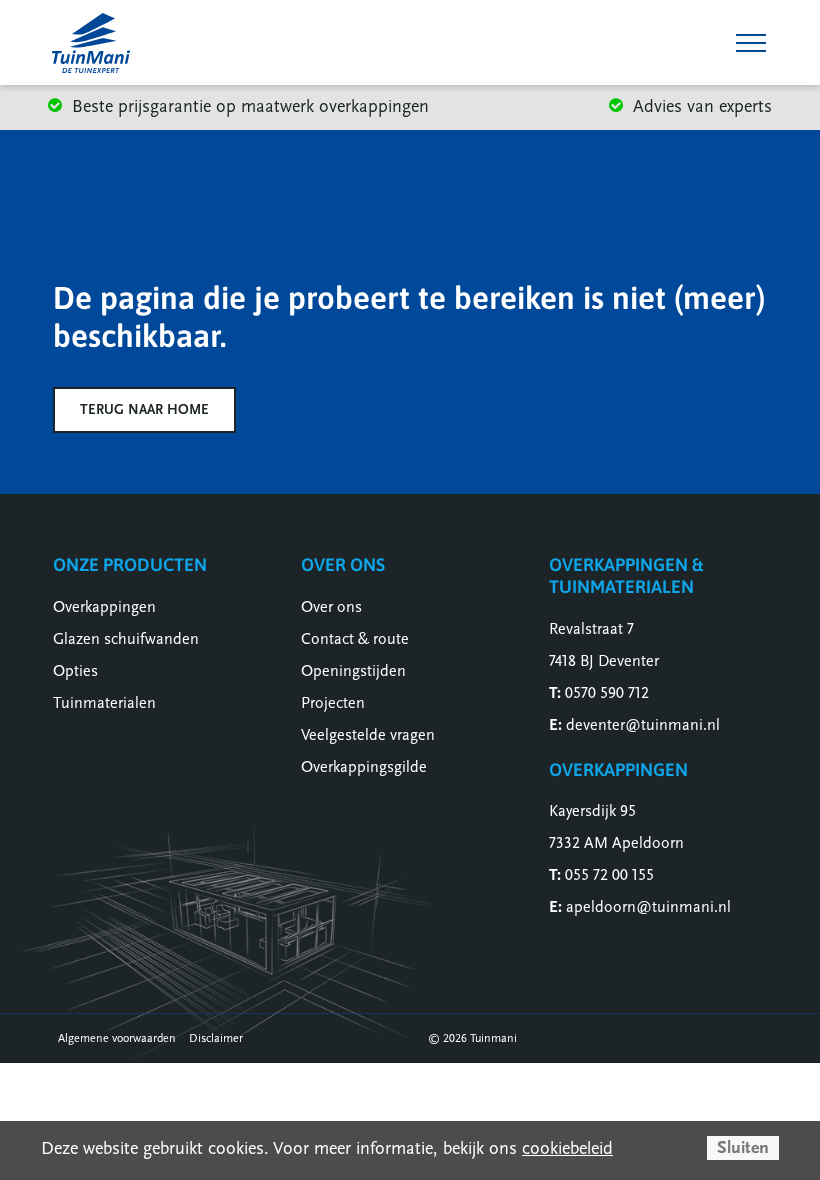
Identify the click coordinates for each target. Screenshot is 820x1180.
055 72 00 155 (609, 875)
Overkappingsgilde (364, 767)
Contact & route (355, 639)
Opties (75, 671)
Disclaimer (216, 1038)
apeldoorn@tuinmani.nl (648, 907)
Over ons (331, 607)
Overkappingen (104, 607)
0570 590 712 (607, 693)
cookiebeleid (567, 1148)
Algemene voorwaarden (117, 1038)
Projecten (333, 703)
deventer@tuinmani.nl (643, 725)
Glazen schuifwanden (126, 639)
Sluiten (743, 1147)
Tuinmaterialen (104, 703)
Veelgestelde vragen (368, 735)
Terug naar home (144, 409)
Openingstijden (353, 671)
